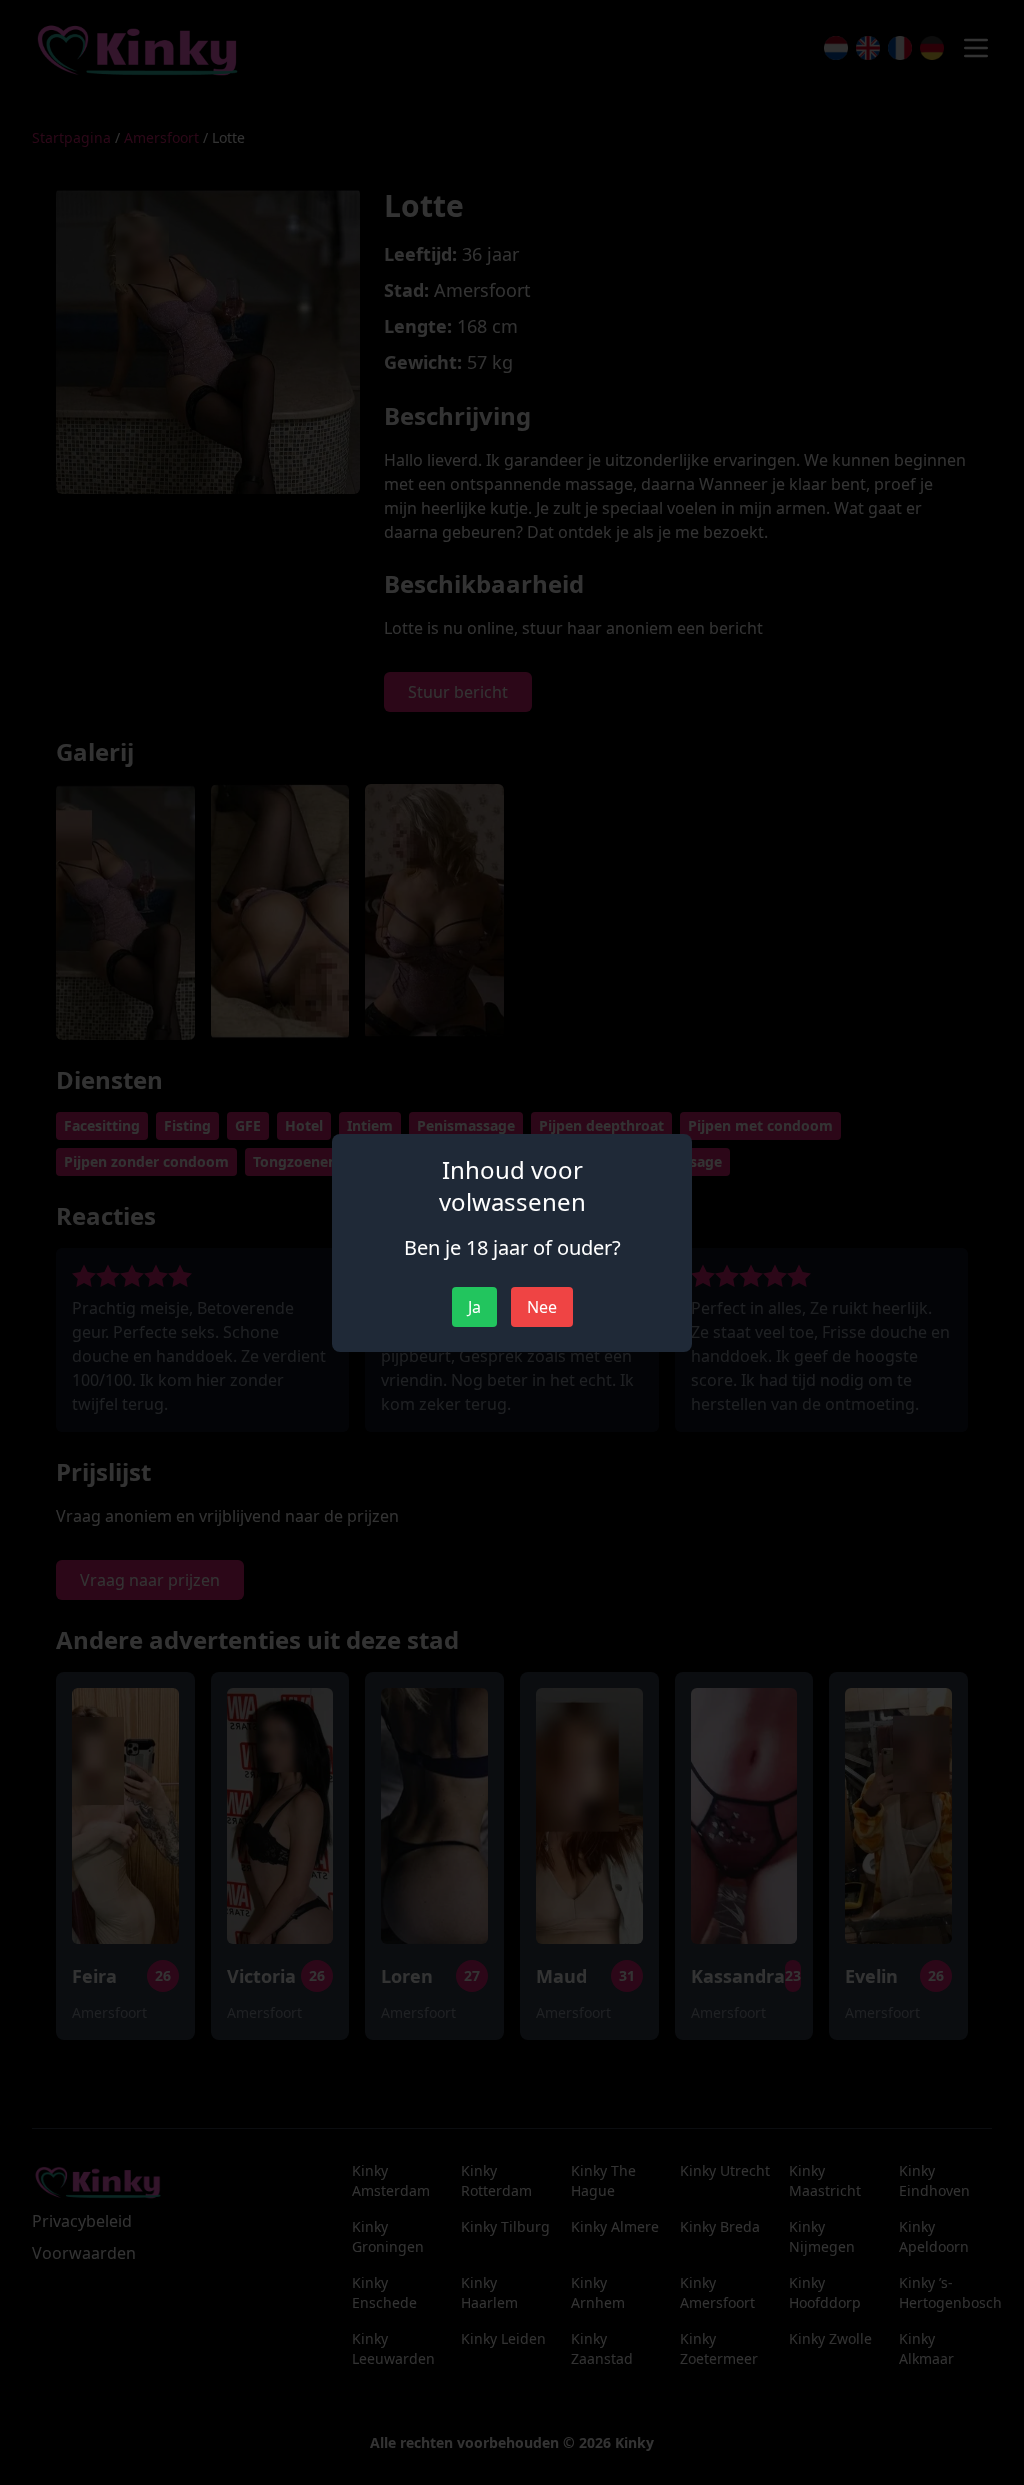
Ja (474, 1307)
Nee (542, 1307)
